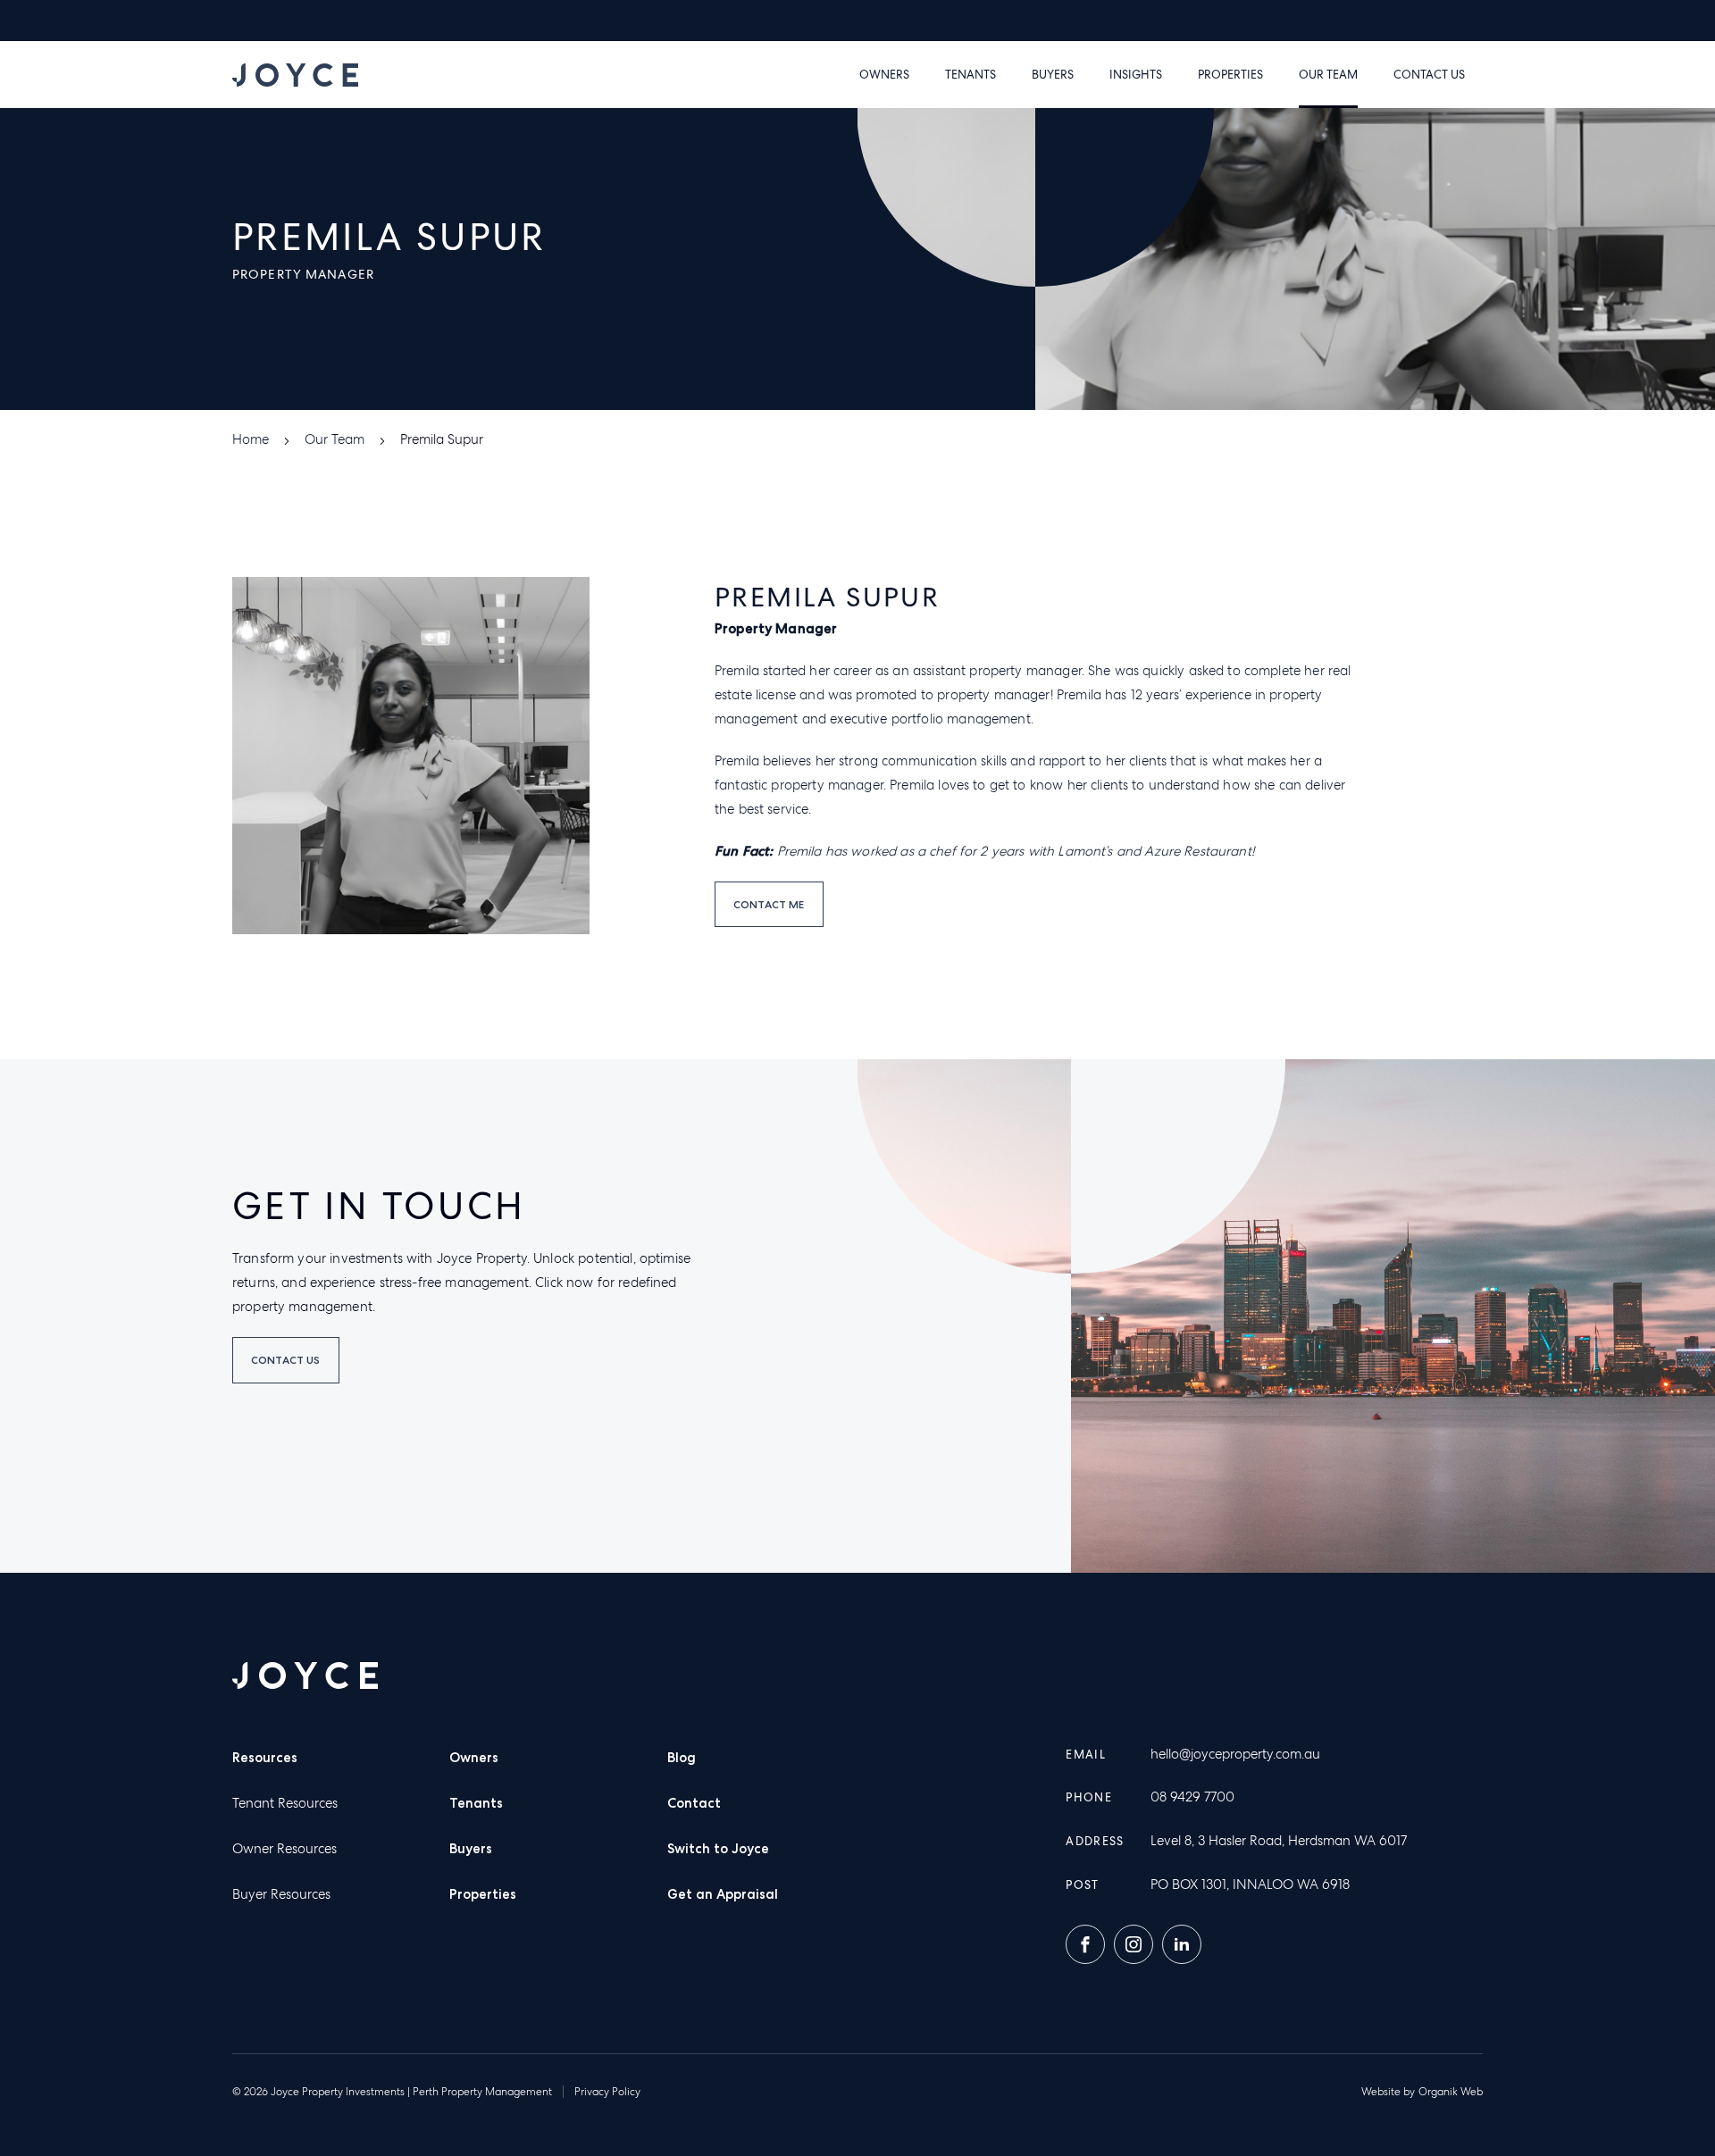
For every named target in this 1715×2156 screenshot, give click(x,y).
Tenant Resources (285, 1803)
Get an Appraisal (723, 1894)
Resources (265, 1758)
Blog (682, 1758)
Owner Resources (284, 1849)
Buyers (1053, 75)
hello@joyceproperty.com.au (1235, 1754)
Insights (1136, 75)
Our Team (1328, 75)
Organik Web (1451, 2092)
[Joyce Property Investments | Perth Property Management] (295, 75)
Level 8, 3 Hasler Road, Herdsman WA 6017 (1279, 1841)
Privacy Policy (607, 2092)
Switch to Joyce (718, 1849)
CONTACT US (286, 1360)
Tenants (970, 75)
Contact (694, 1803)
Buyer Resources (281, 1894)
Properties (1230, 75)
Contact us (1429, 75)
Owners (884, 75)
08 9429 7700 (1192, 1797)
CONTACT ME (769, 904)
